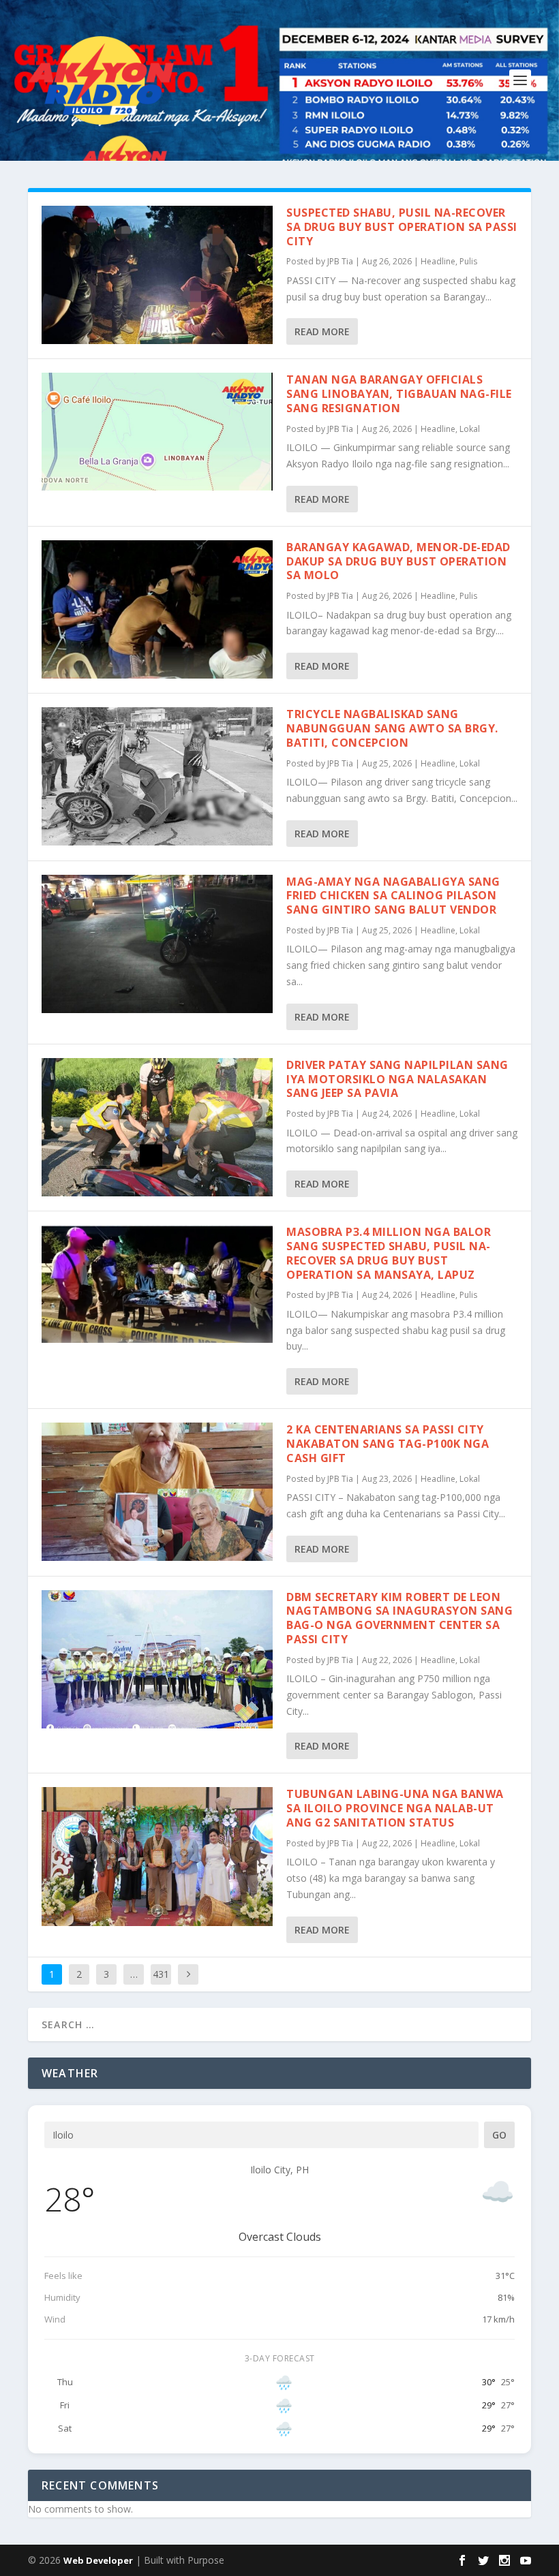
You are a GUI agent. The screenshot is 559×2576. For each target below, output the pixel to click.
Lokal (470, 429)
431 (161, 1974)
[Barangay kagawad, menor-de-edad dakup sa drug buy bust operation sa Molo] (157, 609)
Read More (322, 331)
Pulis (468, 261)
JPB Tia (340, 261)
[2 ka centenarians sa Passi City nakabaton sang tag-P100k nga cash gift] (157, 1492)
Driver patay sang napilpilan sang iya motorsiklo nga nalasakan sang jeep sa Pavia (397, 1079)
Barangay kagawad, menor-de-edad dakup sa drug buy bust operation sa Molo (398, 561)
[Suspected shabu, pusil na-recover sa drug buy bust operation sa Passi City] (157, 275)
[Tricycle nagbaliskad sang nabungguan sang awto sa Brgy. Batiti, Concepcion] (157, 776)
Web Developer (98, 2560)
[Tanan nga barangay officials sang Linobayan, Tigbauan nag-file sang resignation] (157, 432)
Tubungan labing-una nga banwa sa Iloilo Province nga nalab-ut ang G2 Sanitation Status (395, 1808)
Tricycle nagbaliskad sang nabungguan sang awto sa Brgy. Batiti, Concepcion (392, 728)
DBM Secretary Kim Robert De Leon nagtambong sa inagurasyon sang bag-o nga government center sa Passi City (399, 1618)
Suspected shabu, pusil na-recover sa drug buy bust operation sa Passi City (402, 227)
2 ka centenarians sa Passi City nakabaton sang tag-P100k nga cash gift (388, 1444)
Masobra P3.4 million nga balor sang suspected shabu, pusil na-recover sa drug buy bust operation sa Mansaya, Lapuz (389, 1253)
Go (499, 2135)
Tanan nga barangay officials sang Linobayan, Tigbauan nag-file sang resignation (399, 394)
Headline (438, 261)
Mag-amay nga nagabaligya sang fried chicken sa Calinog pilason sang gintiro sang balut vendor (393, 896)
